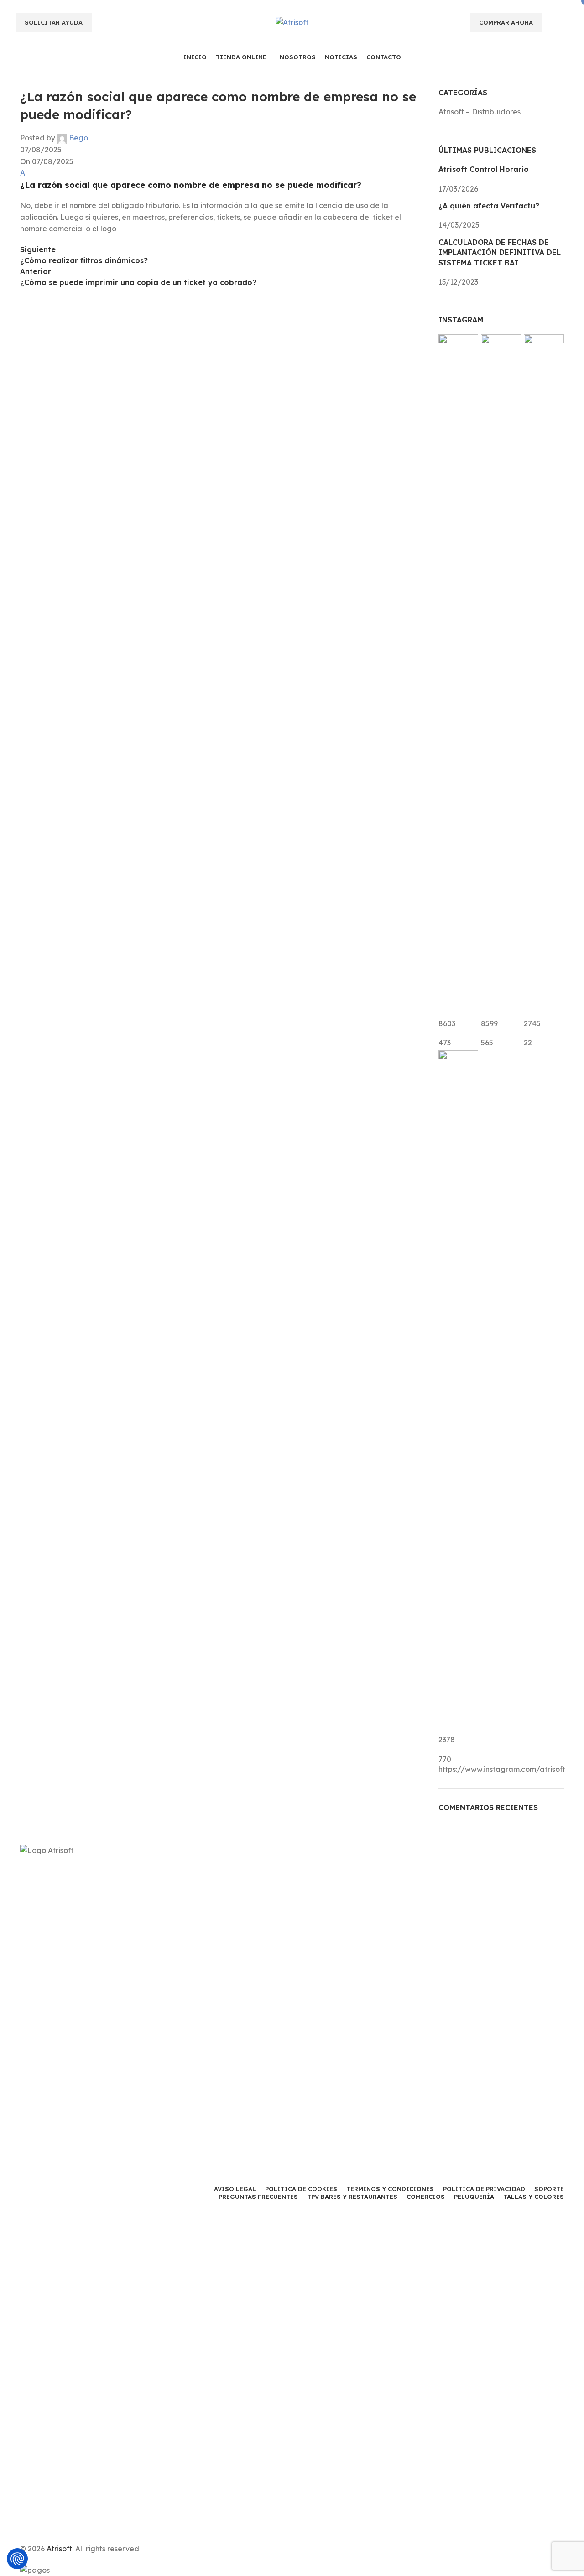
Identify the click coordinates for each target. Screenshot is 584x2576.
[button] (222, 179)
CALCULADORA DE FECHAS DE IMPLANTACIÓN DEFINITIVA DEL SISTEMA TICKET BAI (500, 252)
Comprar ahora (506, 22)
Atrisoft (59, 2549)
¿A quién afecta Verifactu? (489, 206)
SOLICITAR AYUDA (54, 22)
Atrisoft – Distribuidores (480, 112)
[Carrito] (563, 22)
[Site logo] (292, 22)
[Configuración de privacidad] (17, 2559)
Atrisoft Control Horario (484, 169)
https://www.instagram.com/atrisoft (502, 1769)
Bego (78, 138)
